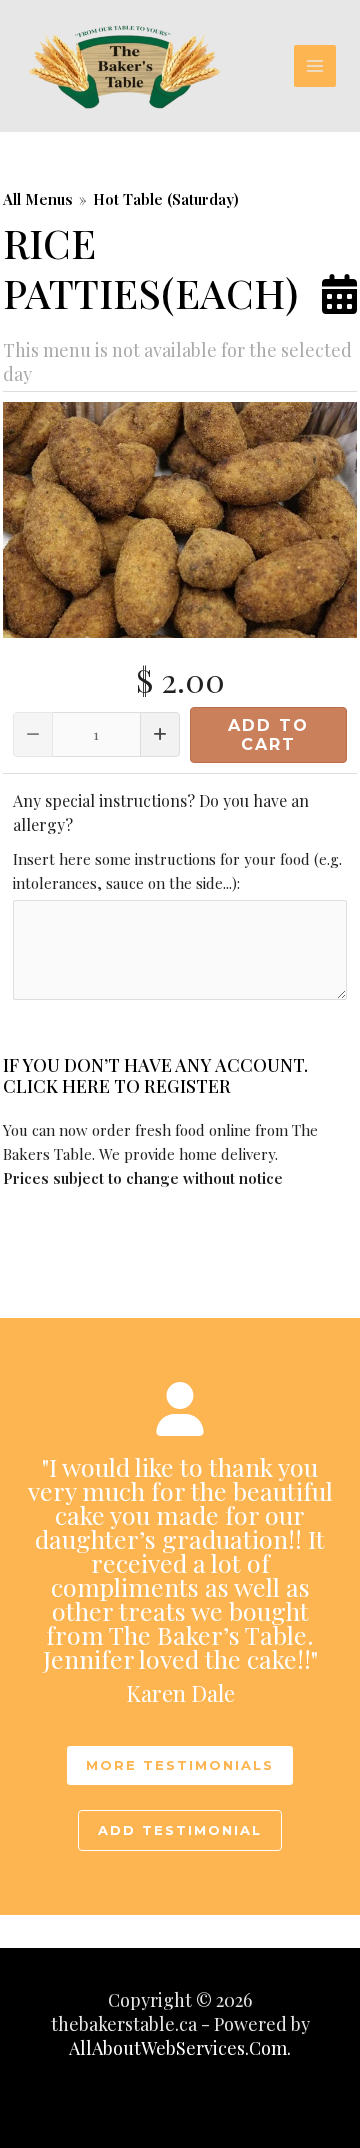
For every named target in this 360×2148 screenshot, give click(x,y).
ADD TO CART (268, 735)
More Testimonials (180, 1765)
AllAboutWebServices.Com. (180, 2048)
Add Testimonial (180, 1830)
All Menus (38, 199)
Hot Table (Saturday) (166, 199)
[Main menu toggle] (315, 66)
